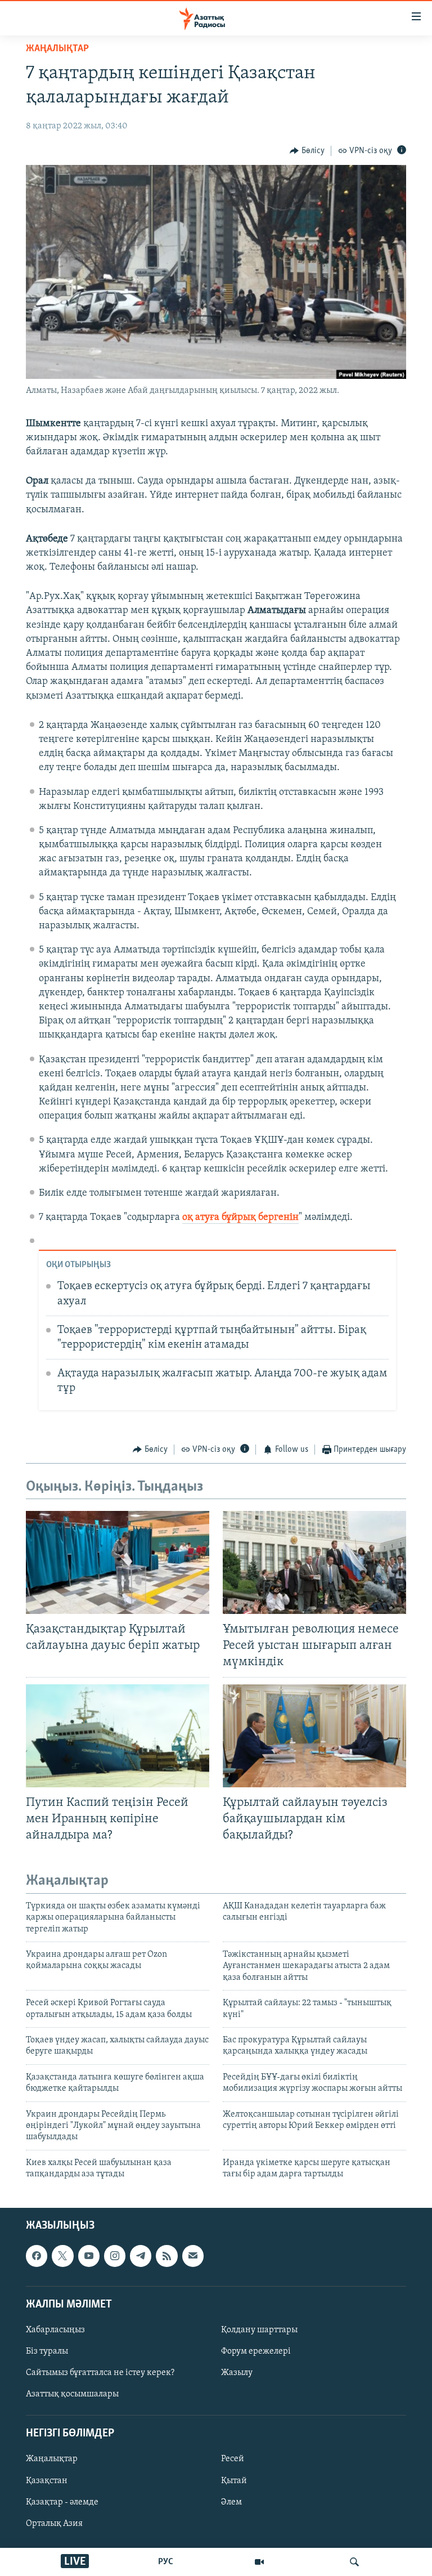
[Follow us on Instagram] (115, 2256)
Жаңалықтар (52, 2459)
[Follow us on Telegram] (141, 2256)
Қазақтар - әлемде (62, 2502)
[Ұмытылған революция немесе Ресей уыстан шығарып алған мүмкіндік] (314, 1562)
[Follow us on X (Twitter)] (62, 2256)
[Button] (307, 151)
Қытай (234, 2480)
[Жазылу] (193, 2256)
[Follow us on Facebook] (37, 2256)
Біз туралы (47, 2351)
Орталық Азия (54, 2523)
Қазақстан (47, 2480)
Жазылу (237, 2373)
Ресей (233, 2459)
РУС (166, 2562)
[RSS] (166, 2256)
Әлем (231, 2502)
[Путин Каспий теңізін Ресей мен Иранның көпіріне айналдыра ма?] (118, 1736)
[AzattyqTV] (259, 2562)
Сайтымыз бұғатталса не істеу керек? (100, 2373)
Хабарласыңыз (55, 2329)
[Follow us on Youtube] (89, 2256)
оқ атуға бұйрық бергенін (240, 1218)
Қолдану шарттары (259, 2329)
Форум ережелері (256, 2351)
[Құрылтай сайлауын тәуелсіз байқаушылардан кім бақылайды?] (314, 1736)
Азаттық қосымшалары (72, 2394)
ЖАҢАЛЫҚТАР (57, 49)
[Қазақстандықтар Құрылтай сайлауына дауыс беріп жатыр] (118, 1562)
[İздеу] (354, 2562)
